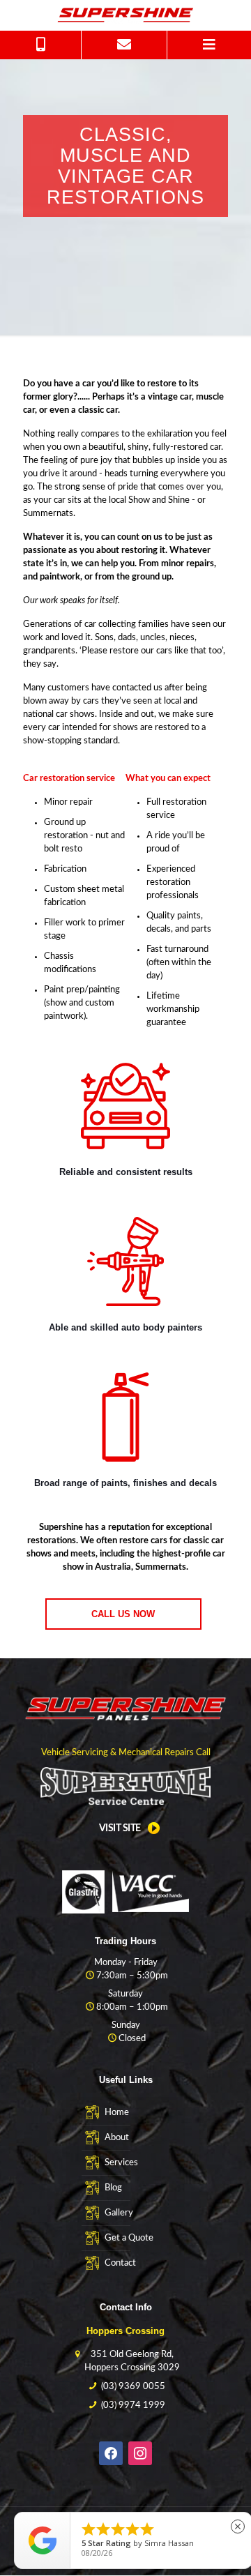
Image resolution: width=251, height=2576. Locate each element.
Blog (113, 2188)
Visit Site (120, 1828)
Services (121, 2163)
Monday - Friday (126, 1963)
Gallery (119, 2213)
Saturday (125, 1994)
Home (117, 2113)
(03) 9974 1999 (133, 2405)
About (117, 2138)
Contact (120, 2263)
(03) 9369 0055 (133, 2387)
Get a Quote (129, 2238)
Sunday (126, 2025)
